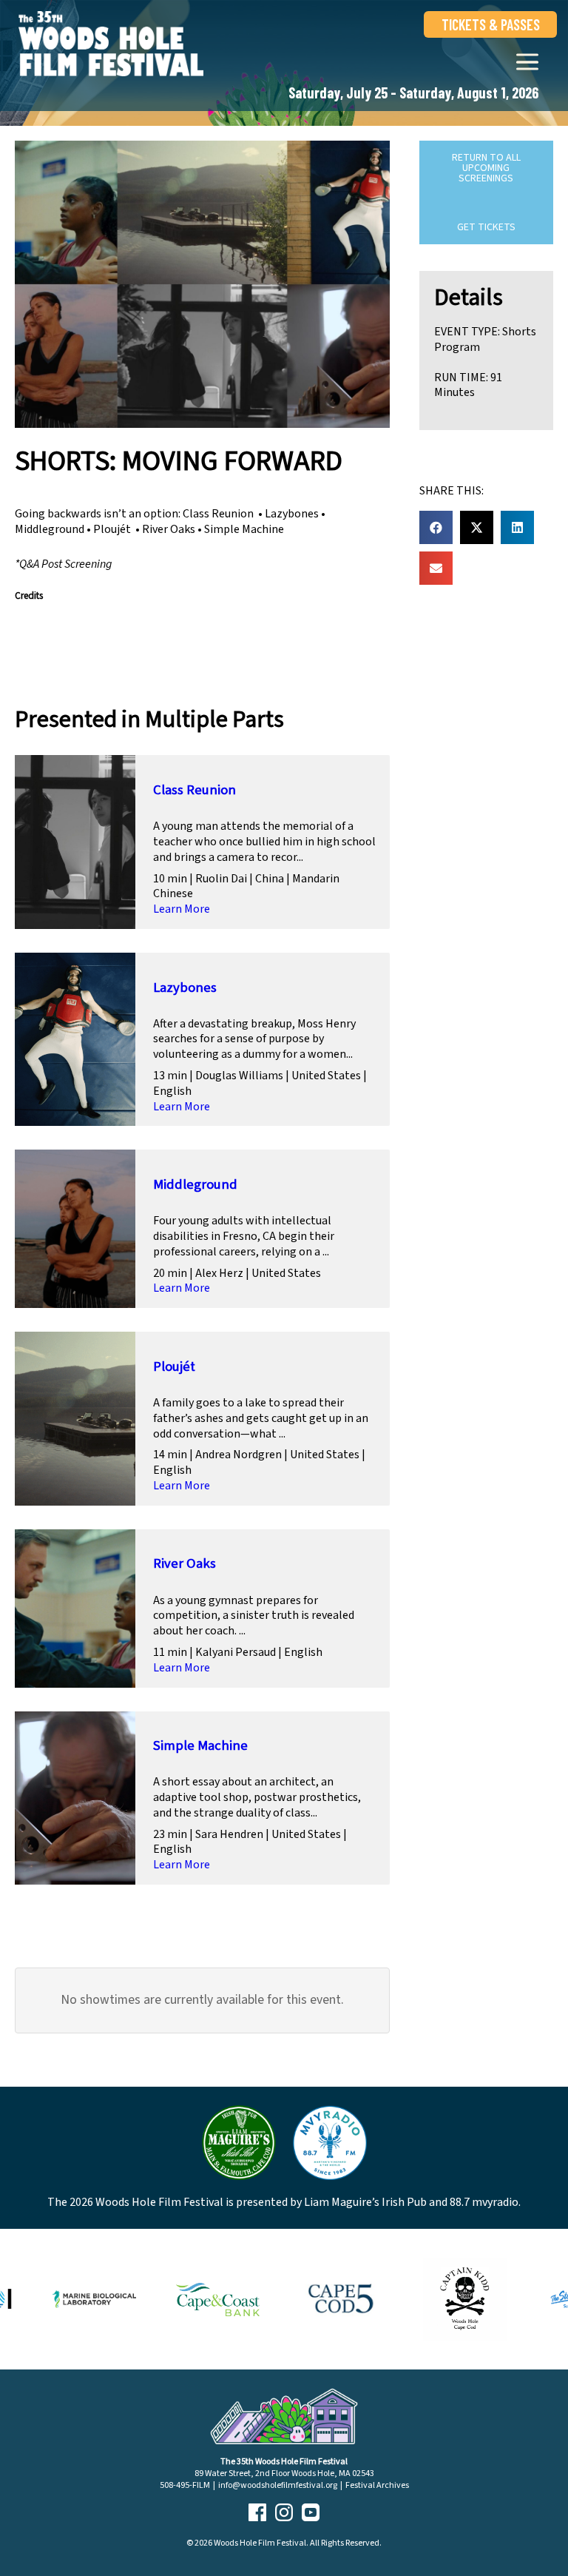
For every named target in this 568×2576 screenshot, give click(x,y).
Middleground (195, 1184)
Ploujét (174, 1366)
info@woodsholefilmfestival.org (278, 2485)
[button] (436, 527)
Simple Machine (200, 1745)
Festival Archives (377, 2485)
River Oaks (185, 1563)
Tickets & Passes (491, 24)
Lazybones (185, 987)
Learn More (182, 909)
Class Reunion (195, 790)
